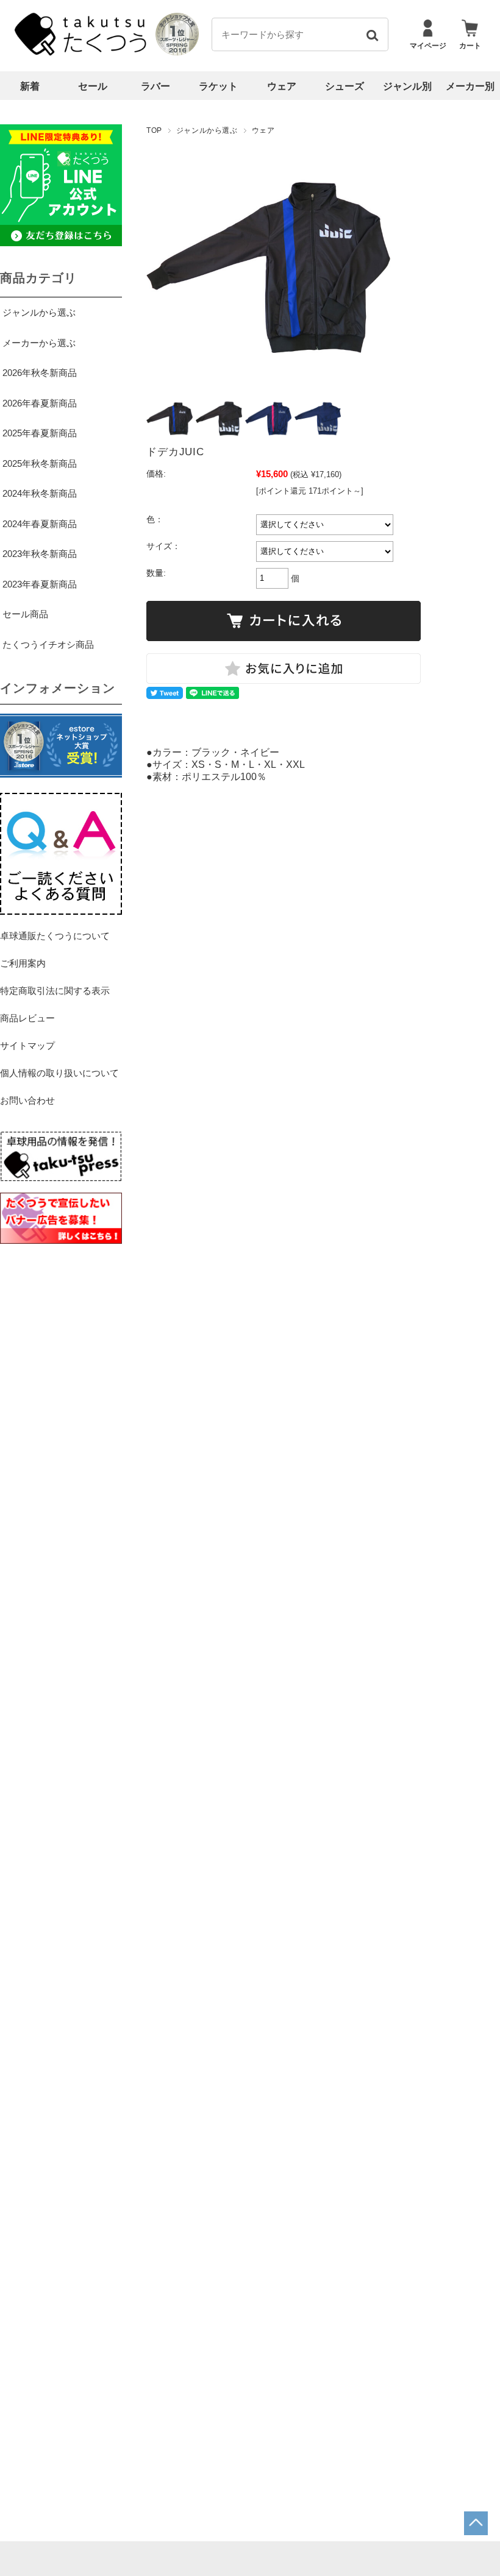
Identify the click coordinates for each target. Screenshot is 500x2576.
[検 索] (372, 34)
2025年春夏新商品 (40, 433)
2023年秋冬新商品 (40, 554)
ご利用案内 (23, 963)
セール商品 (25, 614)
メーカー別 (470, 86)
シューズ (345, 86)
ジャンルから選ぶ (207, 130)
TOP (154, 130)
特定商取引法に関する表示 (55, 991)
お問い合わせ (27, 1100)
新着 (30, 86)
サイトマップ (27, 1045)
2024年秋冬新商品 (40, 493)
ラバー (155, 86)
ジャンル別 (407, 86)
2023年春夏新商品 (40, 584)
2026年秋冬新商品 (40, 373)
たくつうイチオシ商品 (48, 644)
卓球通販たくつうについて (55, 936)
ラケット (218, 86)
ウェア (282, 86)
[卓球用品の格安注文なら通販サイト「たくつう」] (82, 53)
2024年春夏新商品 (40, 524)
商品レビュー (27, 1018)
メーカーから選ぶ (39, 343)
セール (93, 86)
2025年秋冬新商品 (40, 463)
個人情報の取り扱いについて (59, 1073)
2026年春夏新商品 (40, 403)
